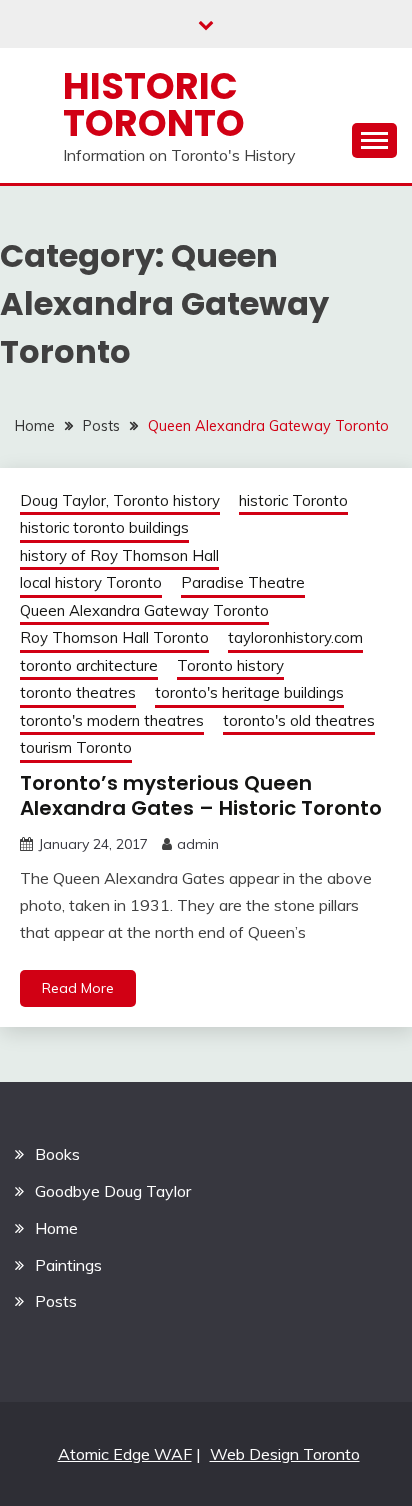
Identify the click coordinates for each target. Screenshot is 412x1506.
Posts (56, 1301)
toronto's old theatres (299, 720)
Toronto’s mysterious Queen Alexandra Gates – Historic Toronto (201, 795)
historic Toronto (293, 500)
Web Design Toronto (285, 1454)
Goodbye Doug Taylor (113, 1191)
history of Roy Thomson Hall (119, 555)
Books (57, 1154)
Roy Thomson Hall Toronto (114, 637)
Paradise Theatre (243, 582)
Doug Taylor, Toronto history (120, 500)
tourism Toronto (76, 747)
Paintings (68, 1265)
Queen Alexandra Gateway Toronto (144, 610)
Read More (78, 988)
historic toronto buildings (104, 527)
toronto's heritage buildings (249, 692)
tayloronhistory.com (295, 637)
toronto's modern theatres (112, 720)
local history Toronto (91, 582)
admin (198, 844)
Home (56, 1228)
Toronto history (230, 665)
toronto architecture (89, 665)
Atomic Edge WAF (125, 1454)
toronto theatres (78, 692)
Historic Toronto (154, 104)
